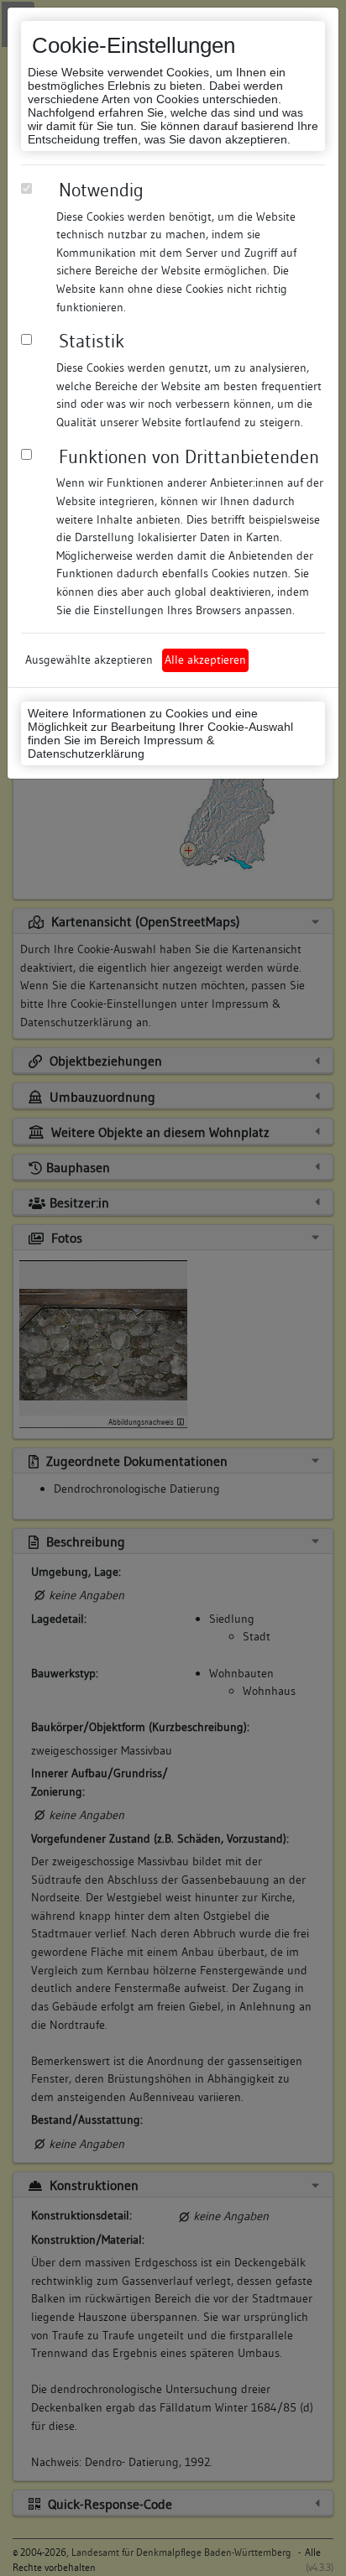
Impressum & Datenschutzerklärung (121, 747)
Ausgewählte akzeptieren (89, 660)
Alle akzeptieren (205, 660)
